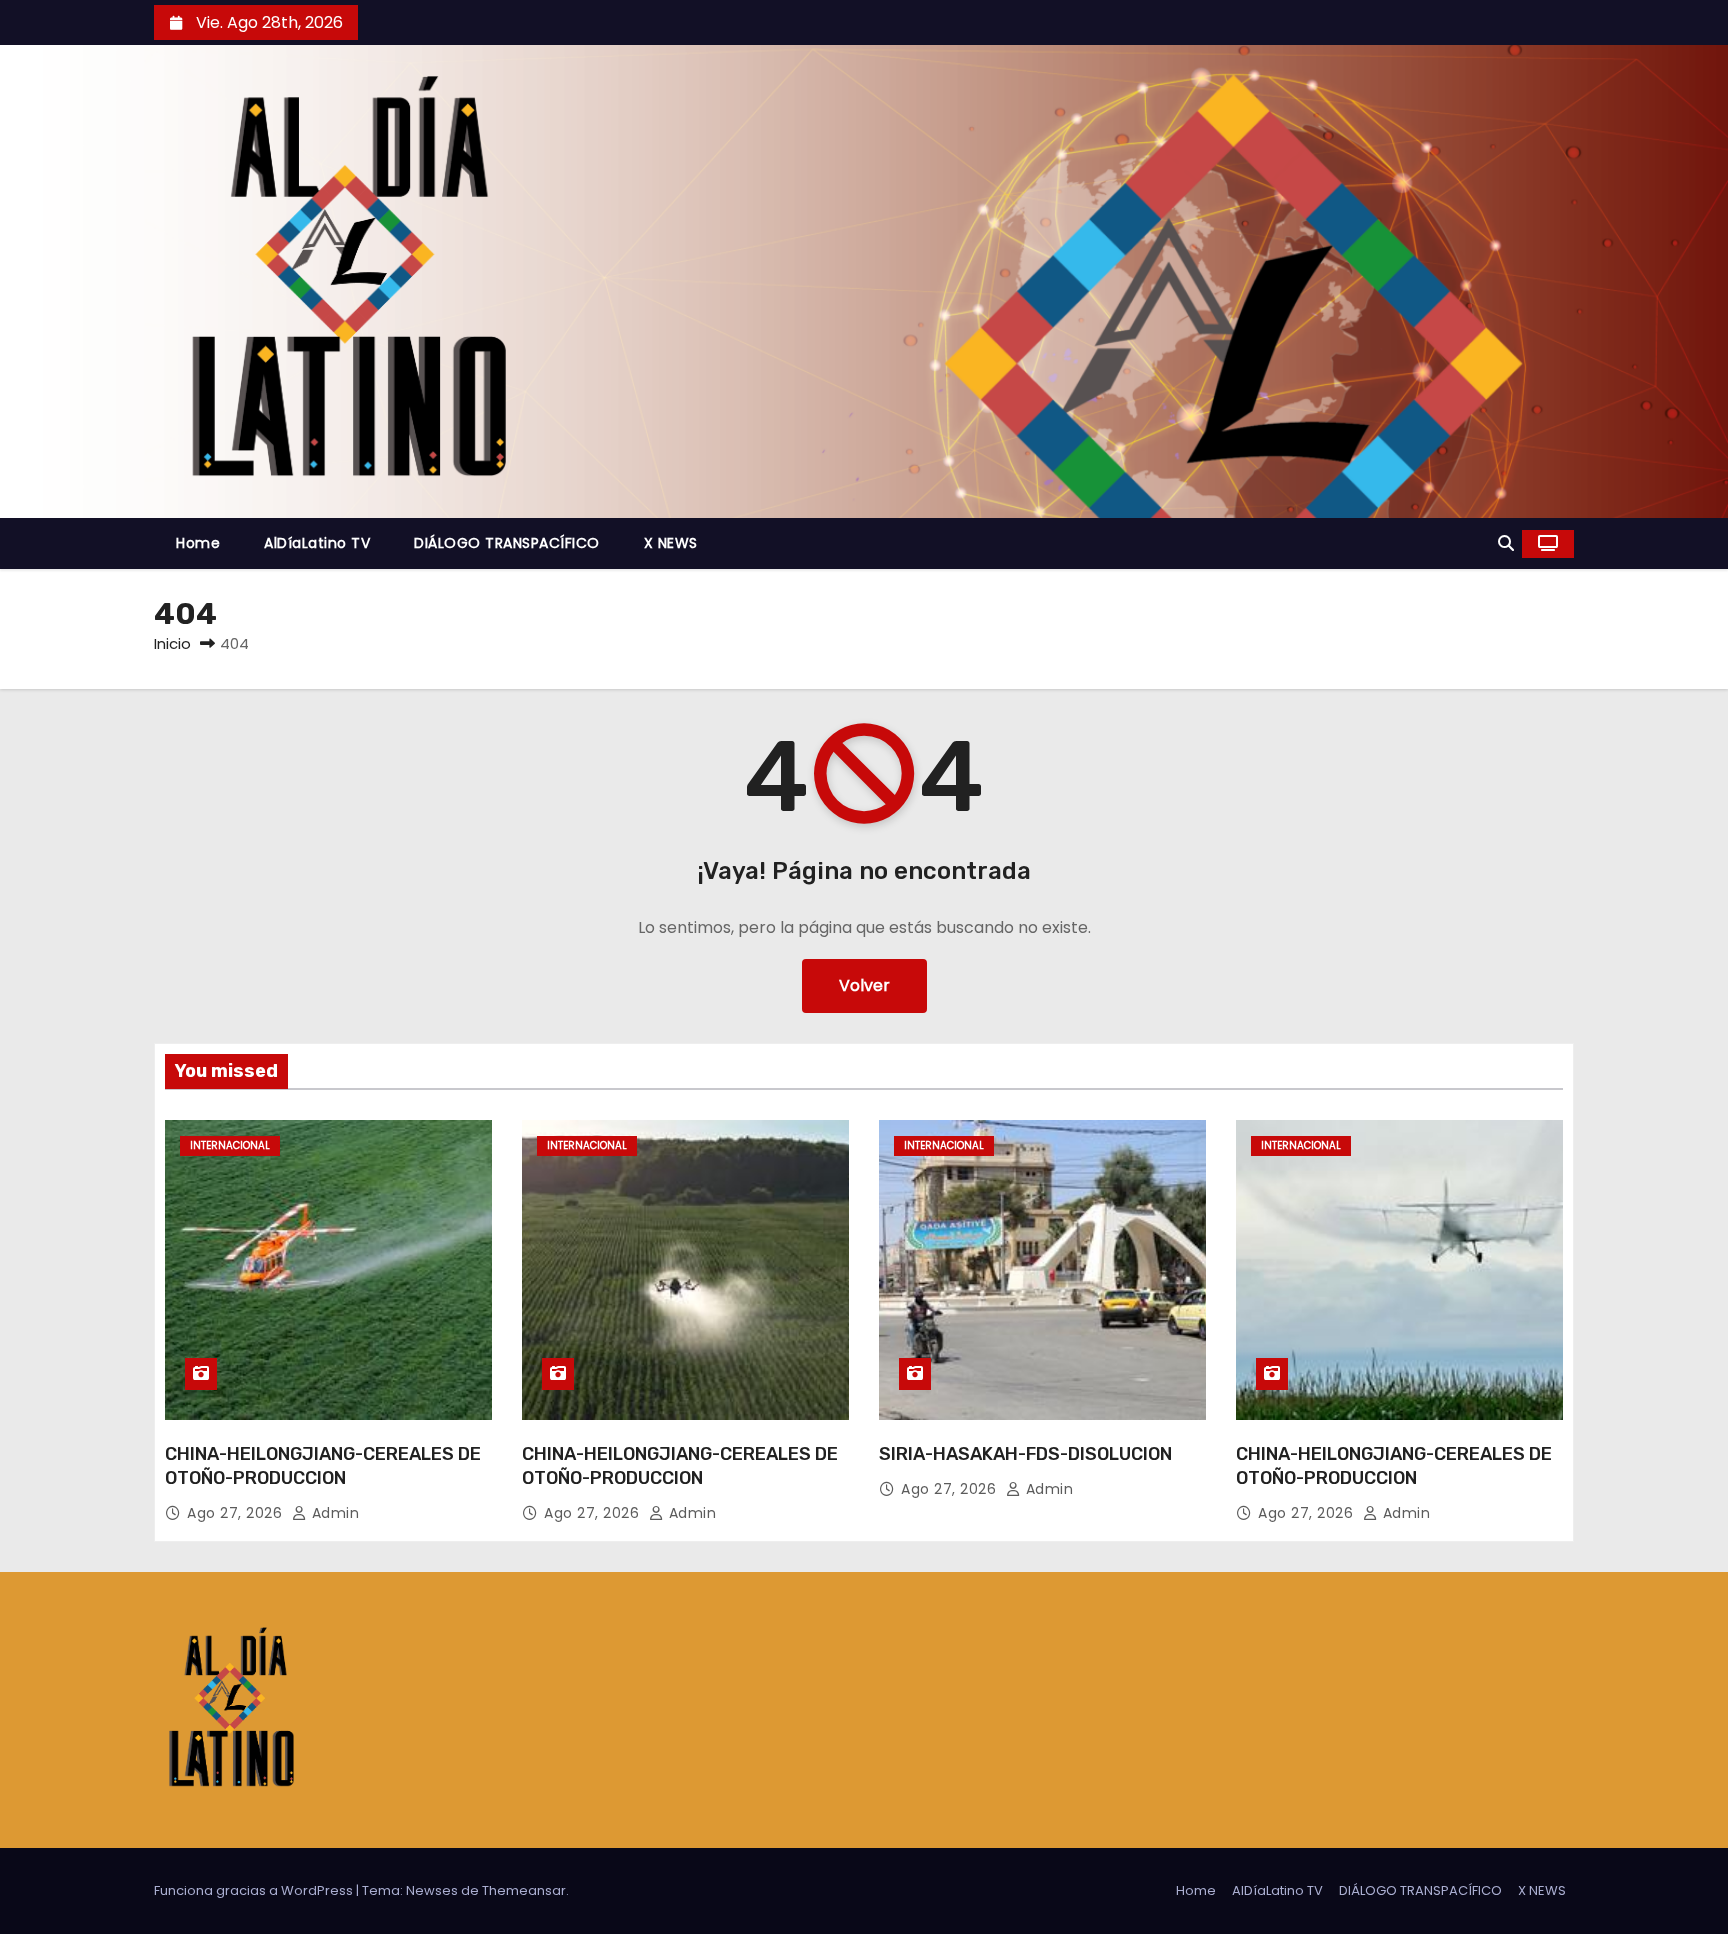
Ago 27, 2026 (237, 1513)
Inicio (172, 643)
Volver (864, 985)
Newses (432, 1890)
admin (333, 1513)
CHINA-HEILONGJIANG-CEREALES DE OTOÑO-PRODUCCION (323, 1466)
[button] (1506, 543)
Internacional (230, 1145)
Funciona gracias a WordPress (255, 1890)
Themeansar (524, 1890)
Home (198, 543)
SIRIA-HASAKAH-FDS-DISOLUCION (1025, 1454)
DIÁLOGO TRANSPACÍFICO (507, 543)
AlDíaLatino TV (317, 543)
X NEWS (671, 543)
